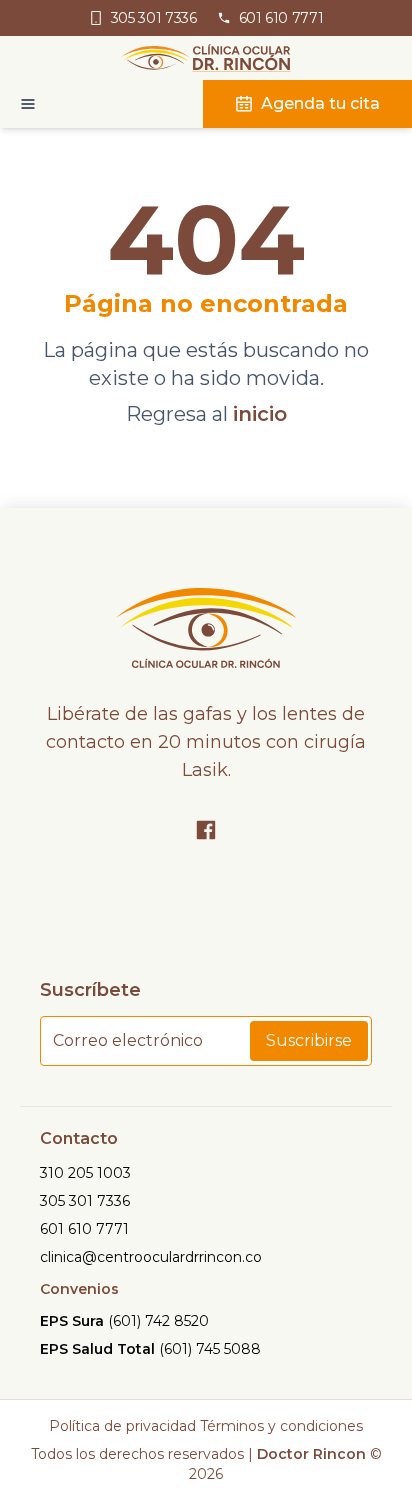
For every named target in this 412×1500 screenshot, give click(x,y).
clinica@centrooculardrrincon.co (151, 1257)
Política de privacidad (122, 1426)
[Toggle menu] (18, 104)
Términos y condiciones (281, 1426)
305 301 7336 (85, 1201)
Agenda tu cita (320, 103)
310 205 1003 (85, 1173)
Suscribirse (309, 1040)
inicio (260, 414)
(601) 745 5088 (210, 1349)
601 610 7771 (84, 1229)
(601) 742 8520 (158, 1321)
